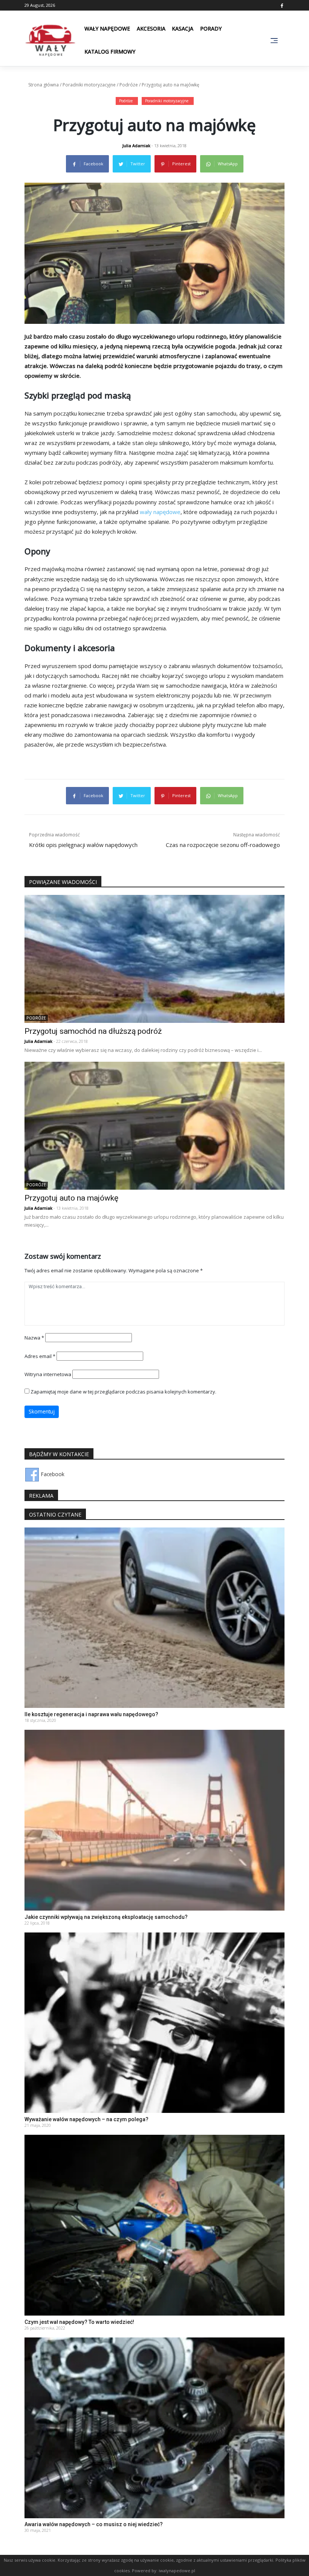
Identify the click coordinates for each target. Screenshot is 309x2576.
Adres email (40, 1356)
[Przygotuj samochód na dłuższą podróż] (154, 958)
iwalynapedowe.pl (177, 2571)
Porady (211, 28)
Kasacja (183, 28)
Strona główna (44, 85)
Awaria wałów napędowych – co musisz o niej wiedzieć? (94, 2524)
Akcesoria (151, 28)
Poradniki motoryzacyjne (89, 85)
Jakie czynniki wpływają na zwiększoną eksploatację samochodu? (106, 1917)
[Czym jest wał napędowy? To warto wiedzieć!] (154, 2224)
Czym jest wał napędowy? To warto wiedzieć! (79, 2322)
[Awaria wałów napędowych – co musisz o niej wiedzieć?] (154, 2427)
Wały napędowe (107, 28)
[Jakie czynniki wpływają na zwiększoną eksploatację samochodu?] (154, 1819)
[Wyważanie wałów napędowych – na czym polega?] (154, 2022)
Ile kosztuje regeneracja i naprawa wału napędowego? (91, 1714)
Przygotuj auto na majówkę (71, 1198)
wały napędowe (160, 512)
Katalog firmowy (110, 52)
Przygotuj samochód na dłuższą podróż (93, 1031)
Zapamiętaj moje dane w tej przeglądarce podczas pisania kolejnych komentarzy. (123, 1392)
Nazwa (34, 1338)
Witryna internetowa (48, 1374)
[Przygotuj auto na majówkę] (154, 1125)
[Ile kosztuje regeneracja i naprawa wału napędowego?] (154, 1617)
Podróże (129, 85)
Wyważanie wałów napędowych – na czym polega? (86, 2119)
